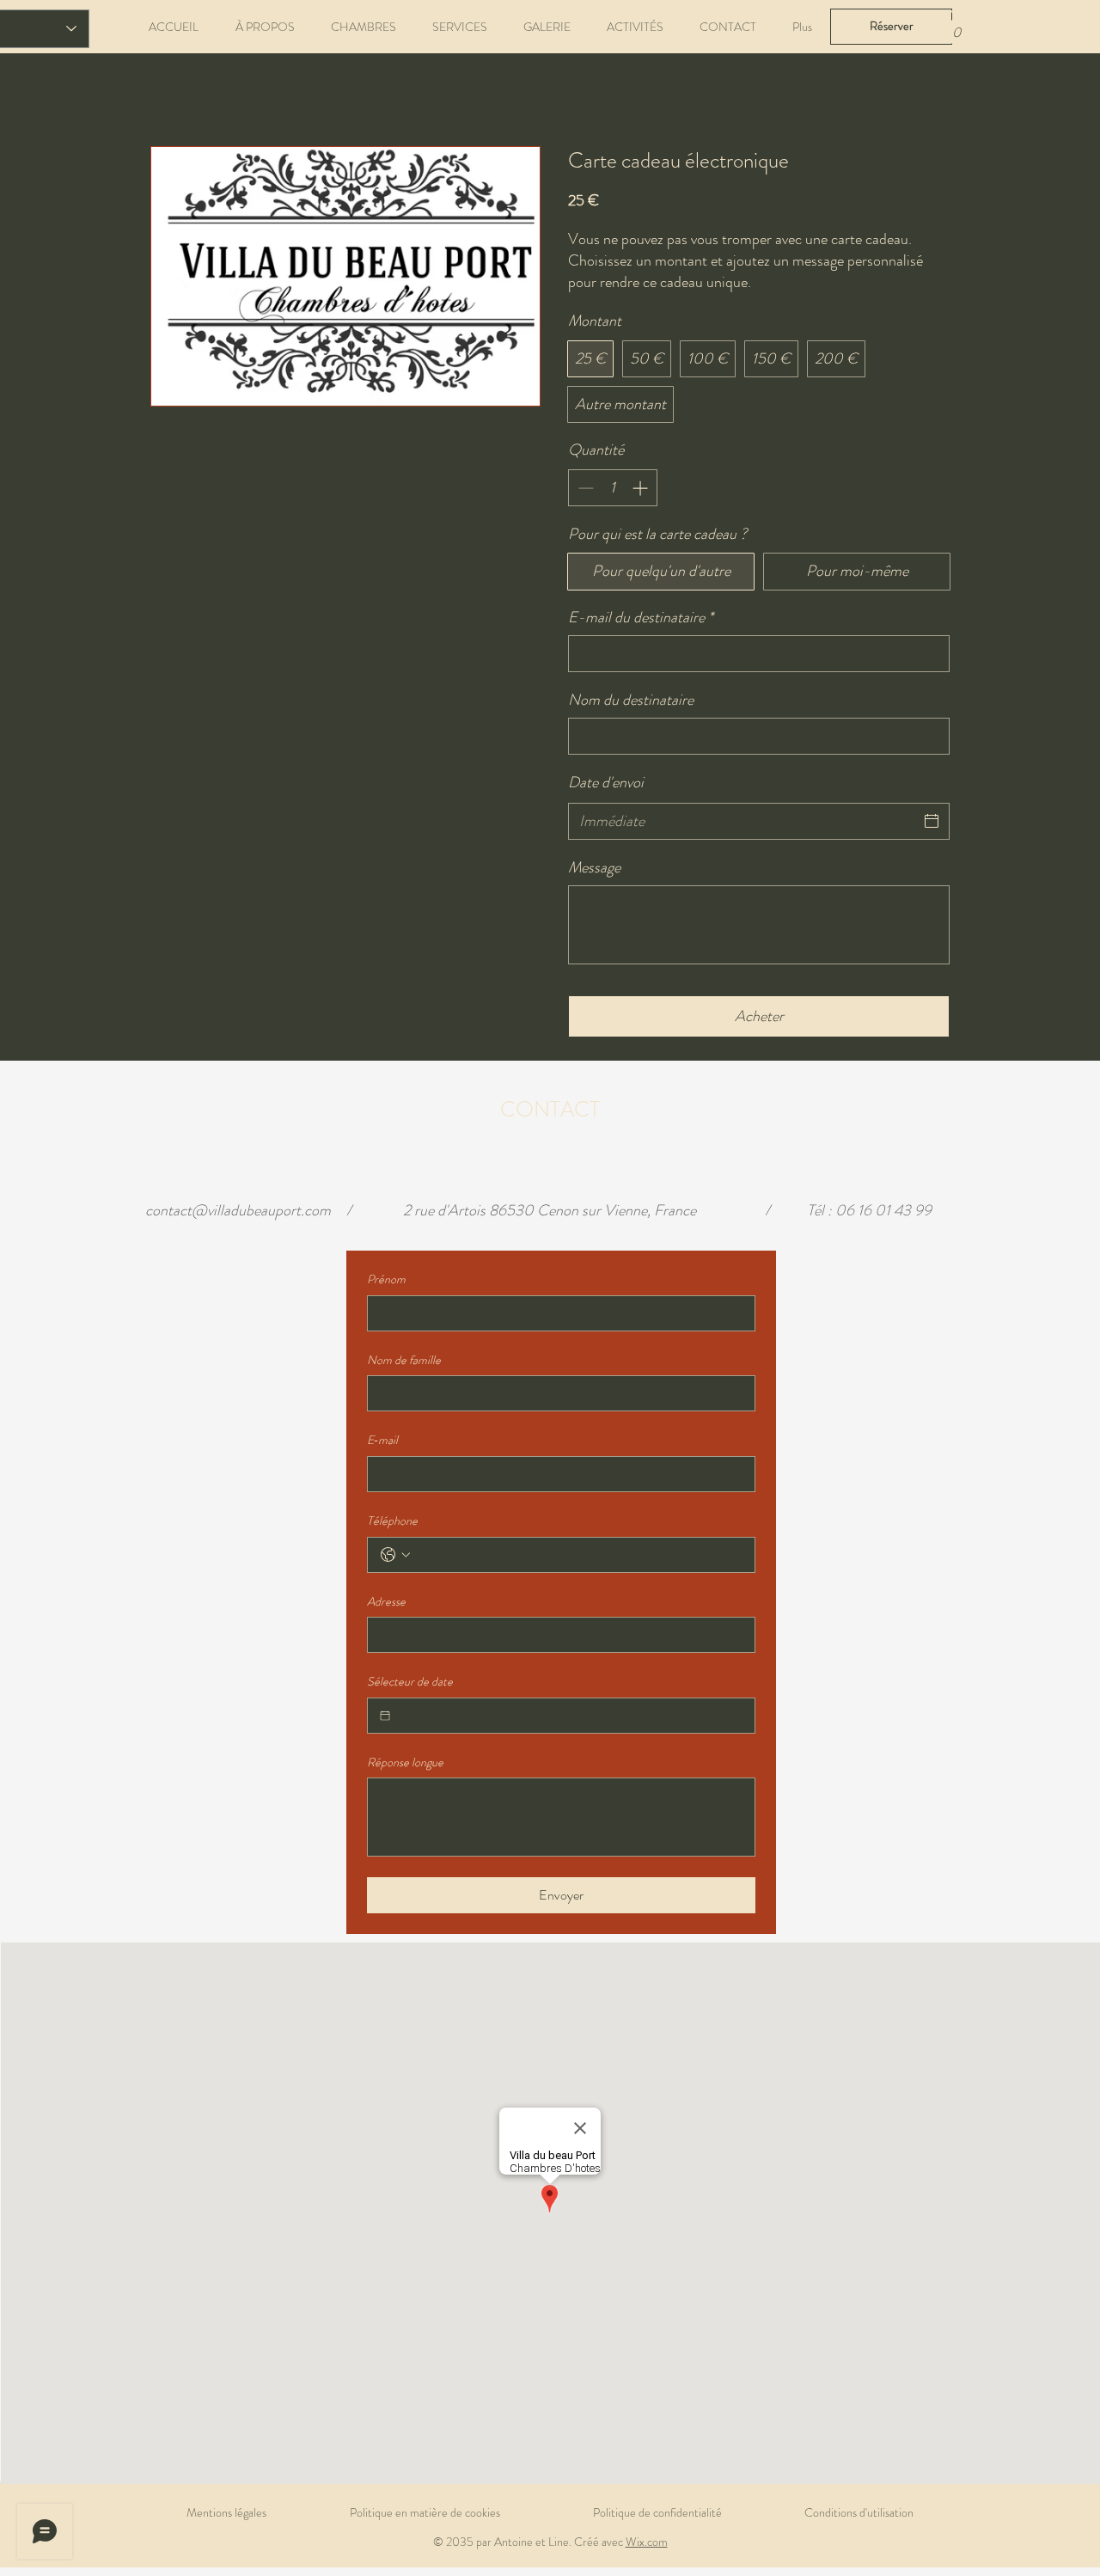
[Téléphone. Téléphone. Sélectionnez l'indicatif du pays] (395, 1555)
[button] (956, 26)
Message (594, 868)
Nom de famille (404, 1360)
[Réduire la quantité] (584, 488)
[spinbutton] (613, 488)
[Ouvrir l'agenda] (932, 821)
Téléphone (392, 1521)
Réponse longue (405, 1762)
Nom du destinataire (631, 700)
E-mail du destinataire (641, 618)
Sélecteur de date (410, 1682)
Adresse (386, 1602)
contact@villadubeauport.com (238, 1210)
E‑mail (382, 1440)
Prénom (386, 1279)
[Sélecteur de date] (385, 1716)
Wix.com (647, 2542)
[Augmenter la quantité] (642, 488)
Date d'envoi (606, 782)
